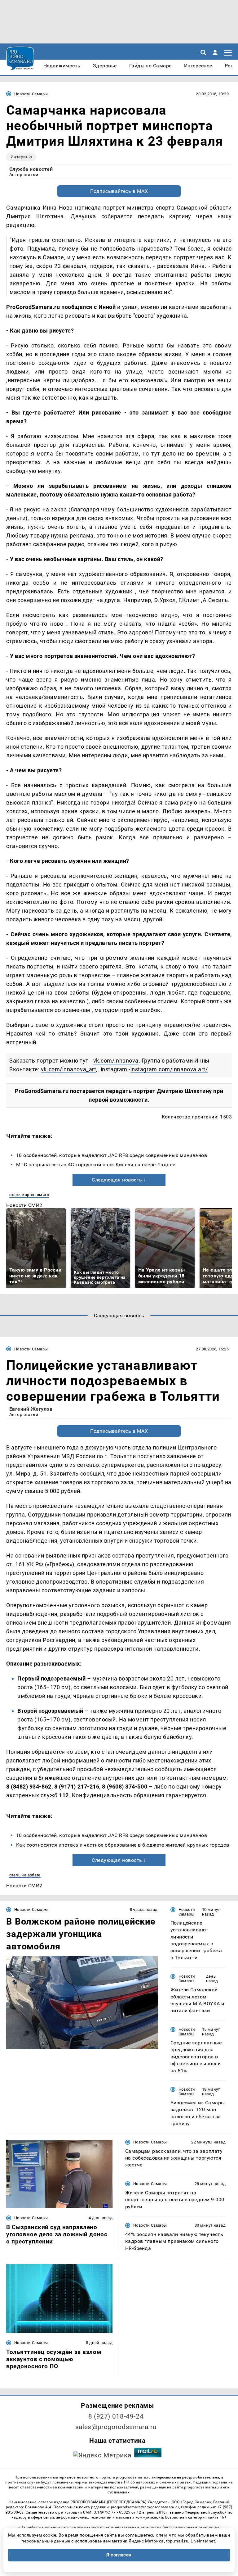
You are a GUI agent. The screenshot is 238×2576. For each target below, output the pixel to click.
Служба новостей (31, 169)
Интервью (21, 157)
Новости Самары (31, 94)
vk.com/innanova (116, 1061)
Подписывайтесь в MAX (119, 191)
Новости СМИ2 (24, 1205)
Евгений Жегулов (31, 1409)
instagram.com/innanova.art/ (169, 1069)
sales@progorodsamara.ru (116, 2427)
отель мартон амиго (29, 1195)
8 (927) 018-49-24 (116, 2416)
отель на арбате (25, 1875)
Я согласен (119, 2555)
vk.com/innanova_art (68, 1069)
